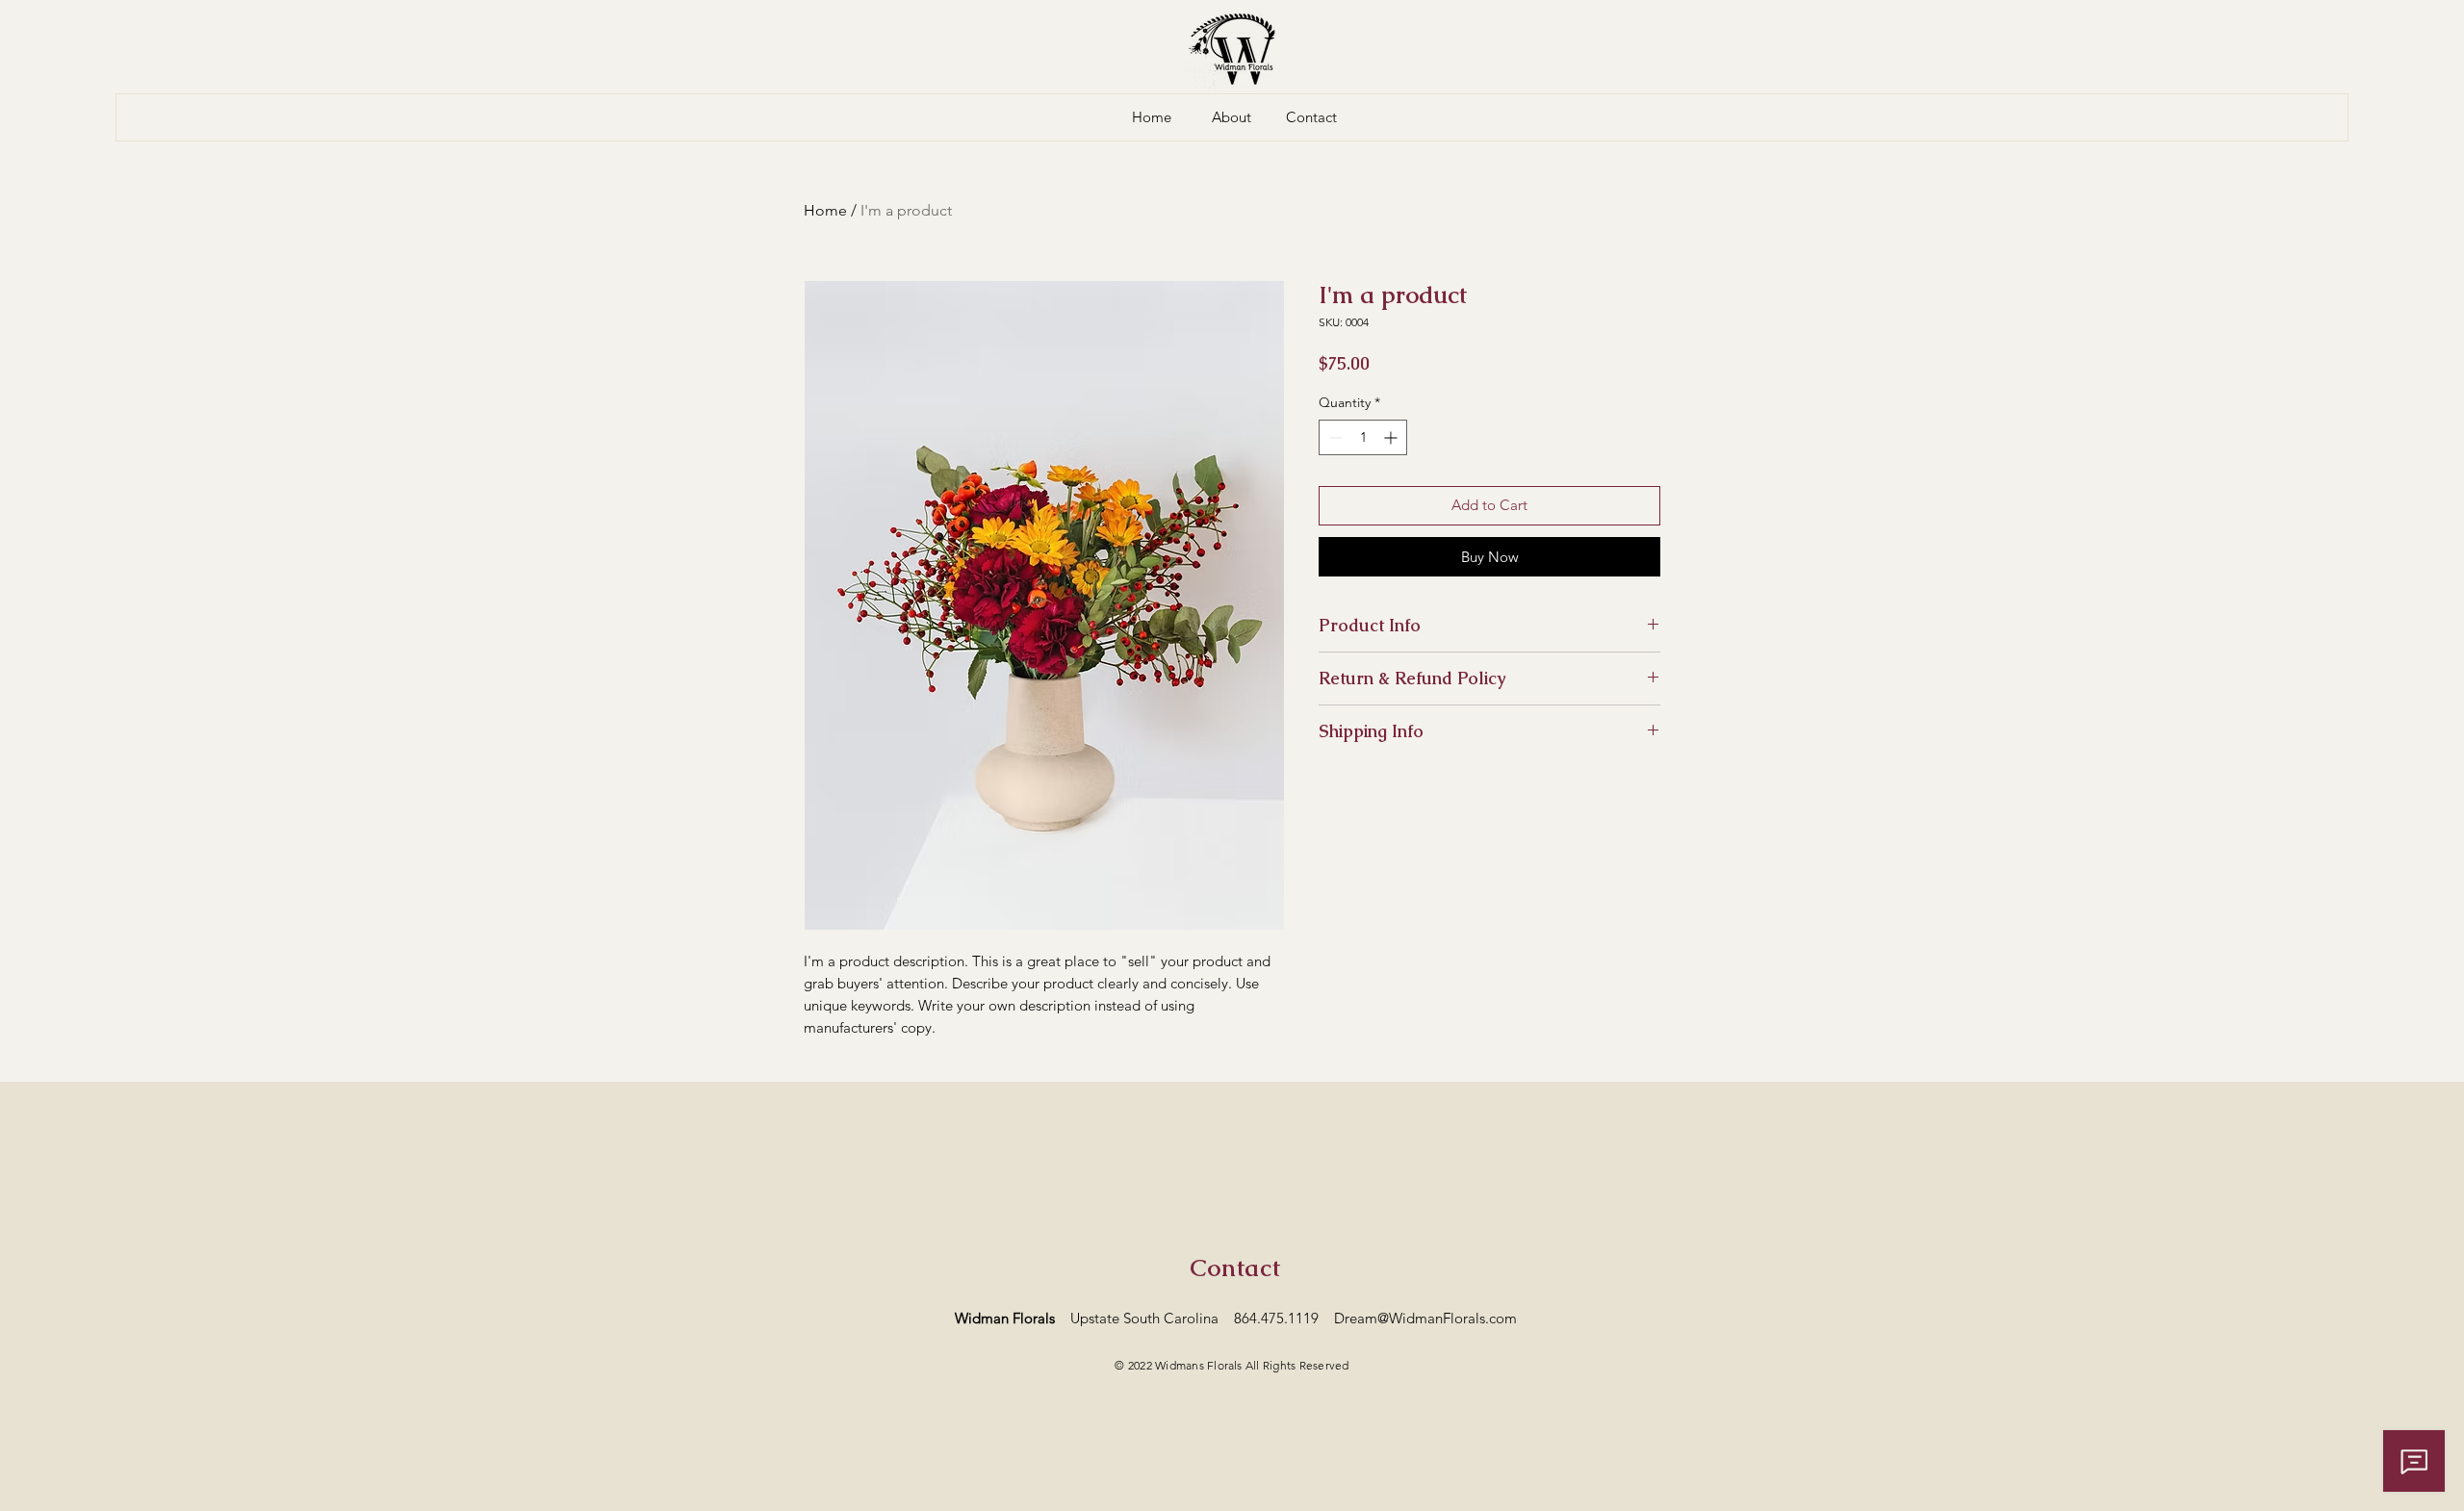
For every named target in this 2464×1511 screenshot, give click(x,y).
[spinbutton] (1363, 437)
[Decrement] (1334, 437)
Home (825, 210)
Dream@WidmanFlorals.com (1425, 1318)
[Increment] (1392, 437)
